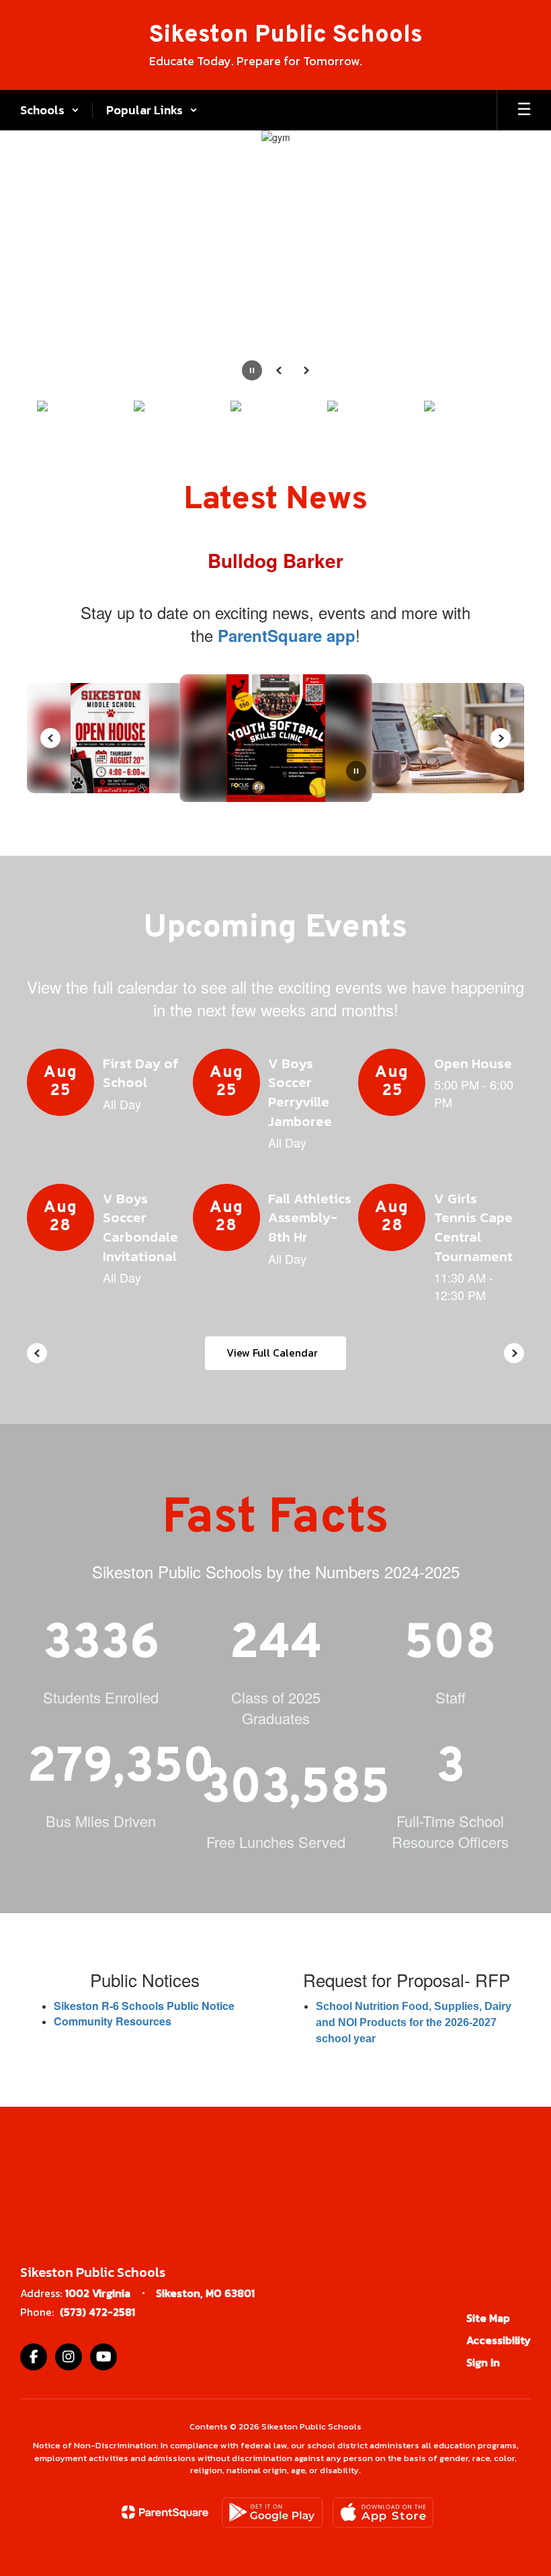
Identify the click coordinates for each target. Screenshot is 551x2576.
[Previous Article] (50, 738)
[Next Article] (501, 738)
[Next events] (514, 1353)
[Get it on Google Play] (272, 2512)
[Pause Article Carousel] (356, 772)
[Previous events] (37, 1353)
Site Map (488, 2318)
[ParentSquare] (165, 2512)
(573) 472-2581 (97, 2312)
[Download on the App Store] (383, 2512)
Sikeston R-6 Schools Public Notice (144, 2006)
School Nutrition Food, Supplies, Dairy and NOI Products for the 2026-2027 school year (415, 2022)
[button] (50, 110)
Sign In (483, 2362)
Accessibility (499, 2340)
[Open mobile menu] (524, 110)
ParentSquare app (287, 635)
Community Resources (113, 2021)
